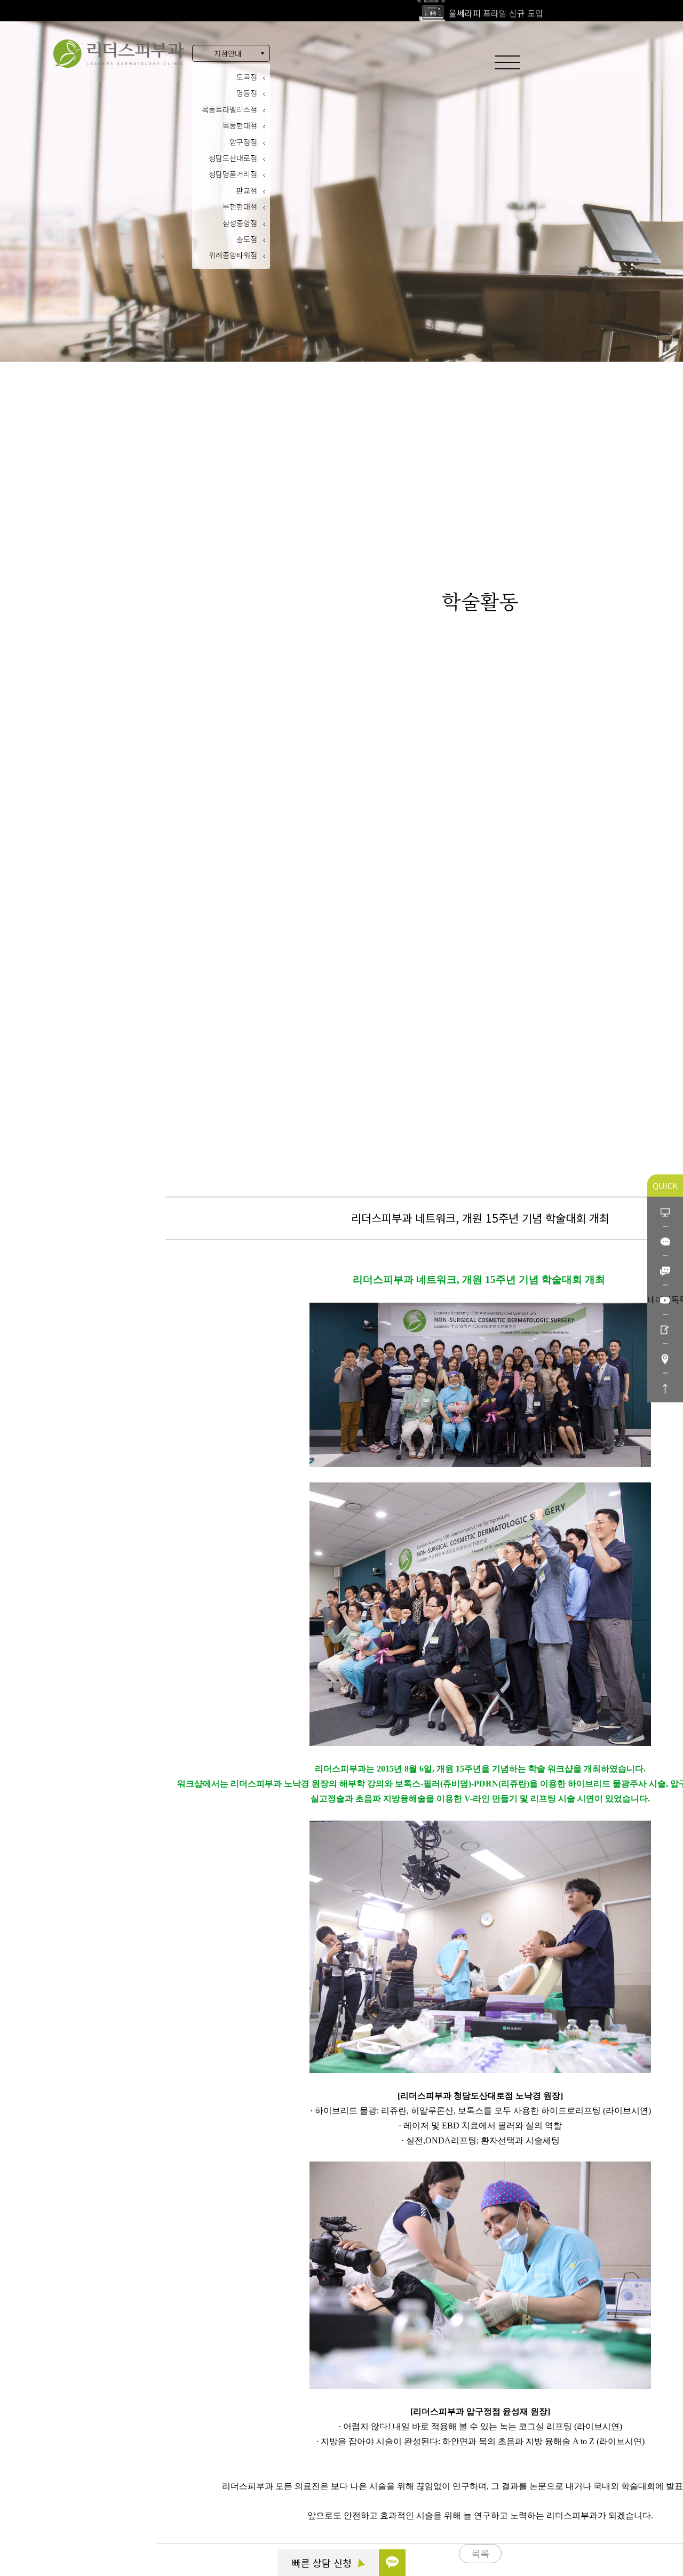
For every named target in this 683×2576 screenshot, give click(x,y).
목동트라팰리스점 (229, 109)
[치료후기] (665, 1329)
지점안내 (228, 53)
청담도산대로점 (233, 158)
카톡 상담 (66, 2465)
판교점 (247, 190)
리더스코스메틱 (75, 2524)
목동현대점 (240, 125)
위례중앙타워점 (233, 255)
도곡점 (247, 77)
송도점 (247, 239)
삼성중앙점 (240, 223)
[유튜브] (665, 1299)
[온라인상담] (665, 1211)
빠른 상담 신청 (323, 2563)
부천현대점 (240, 206)
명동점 (247, 93)
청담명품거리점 (233, 174)
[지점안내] (665, 1358)
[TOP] (665, 1387)
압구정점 (243, 142)
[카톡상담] (665, 1241)
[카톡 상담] (392, 2563)
